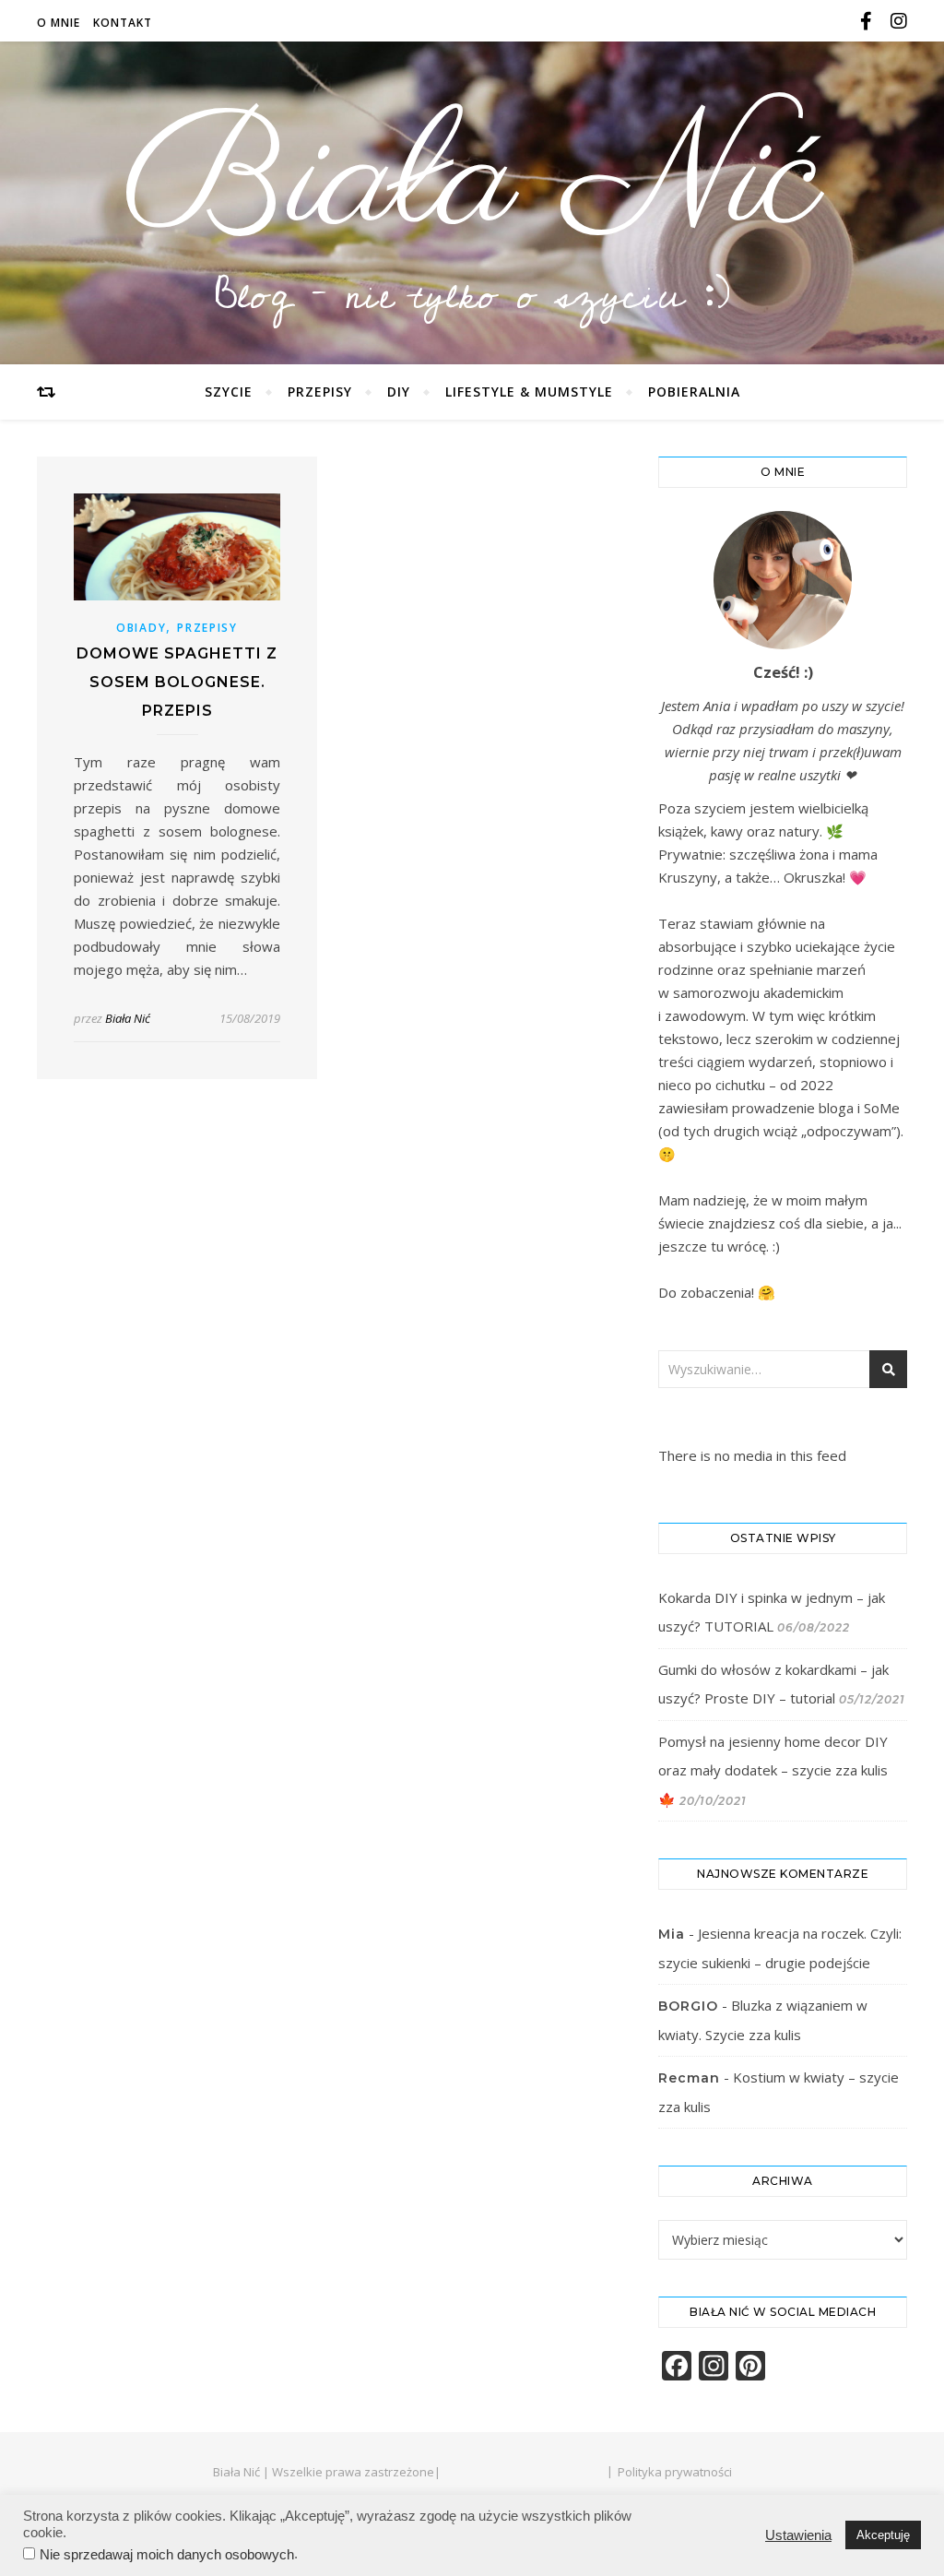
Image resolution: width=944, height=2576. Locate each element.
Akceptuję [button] (883, 2535)
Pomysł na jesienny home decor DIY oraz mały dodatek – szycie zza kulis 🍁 (773, 1770)
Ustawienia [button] (798, 2535)
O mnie (59, 23)
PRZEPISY (320, 392)
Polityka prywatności (675, 2472)
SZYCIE (229, 392)
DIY (399, 392)
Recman (689, 2078)
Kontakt (123, 23)
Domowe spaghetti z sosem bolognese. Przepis (177, 682)
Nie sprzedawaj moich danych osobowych (167, 2555)
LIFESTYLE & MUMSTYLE (529, 392)
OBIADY (141, 628)
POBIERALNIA (694, 392)
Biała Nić (472, 183)
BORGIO (688, 2006)
